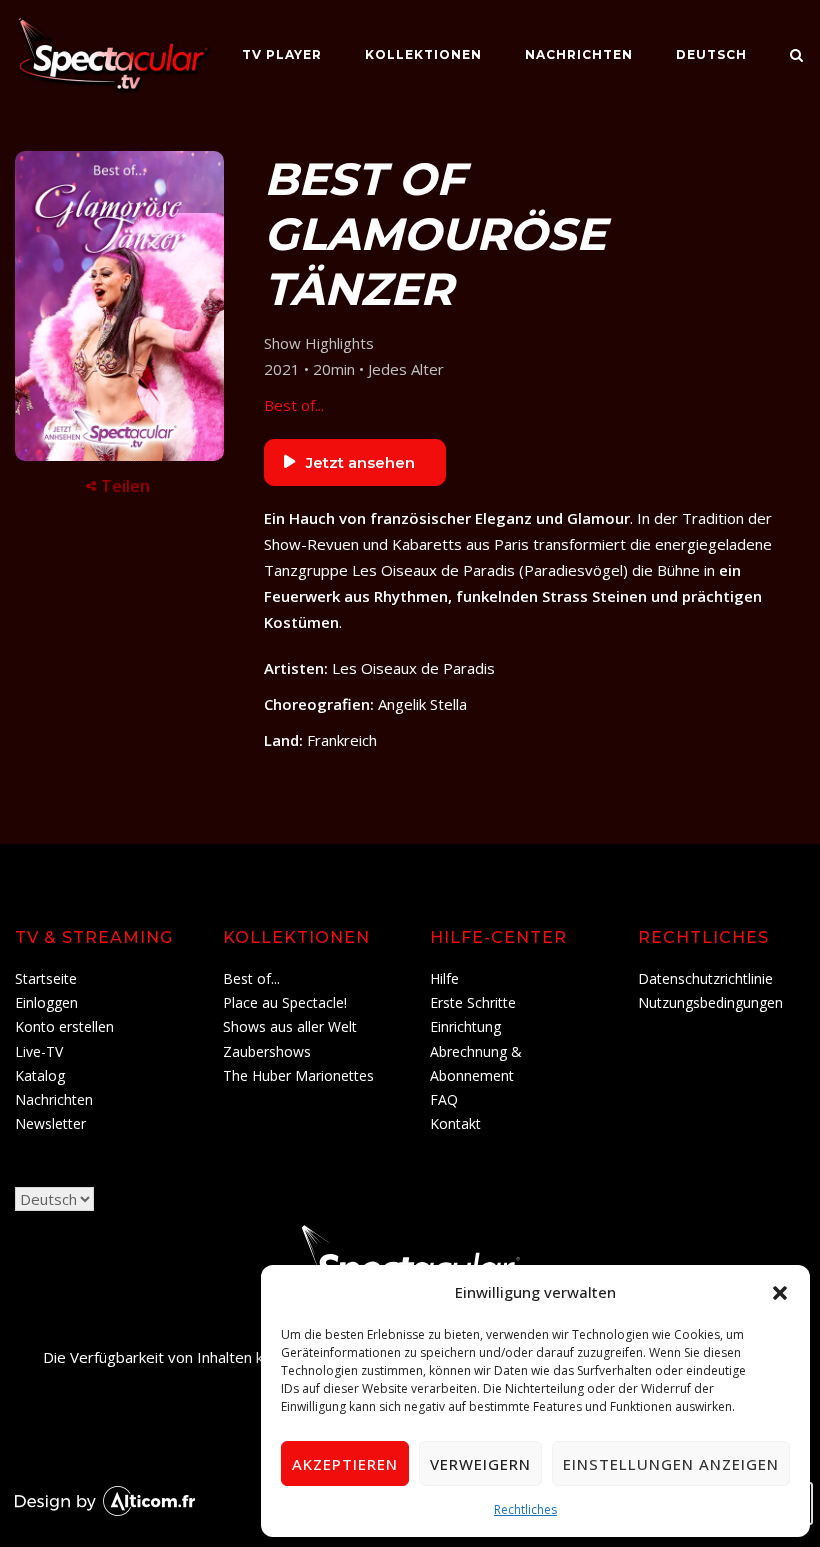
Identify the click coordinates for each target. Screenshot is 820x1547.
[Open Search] (796, 57)
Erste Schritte (473, 1002)
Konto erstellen (64, 1026)
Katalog (40, 1075)
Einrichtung (465, 1026)
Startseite (46, 978)
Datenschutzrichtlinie (705, 978)
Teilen (125, 486)
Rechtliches (525, 1509)
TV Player (282, 54)
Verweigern (480, 1464)
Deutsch (711, 54)
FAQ (444, 1099)
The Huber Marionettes (298, 1075)
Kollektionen (423, 54)
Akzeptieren (345, 1464)
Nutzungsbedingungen (710, 1002)
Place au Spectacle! (285, 1002)
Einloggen (46, 1002)
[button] (780, 1293)
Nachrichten (579, 54)
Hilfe (444, 978)
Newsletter (50, 1123)
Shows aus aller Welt (290, 1026)
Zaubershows (267, 1051)
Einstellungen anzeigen (671, 1464)
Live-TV (39, 1051)
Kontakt (455, 1123)
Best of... (294, 405)
